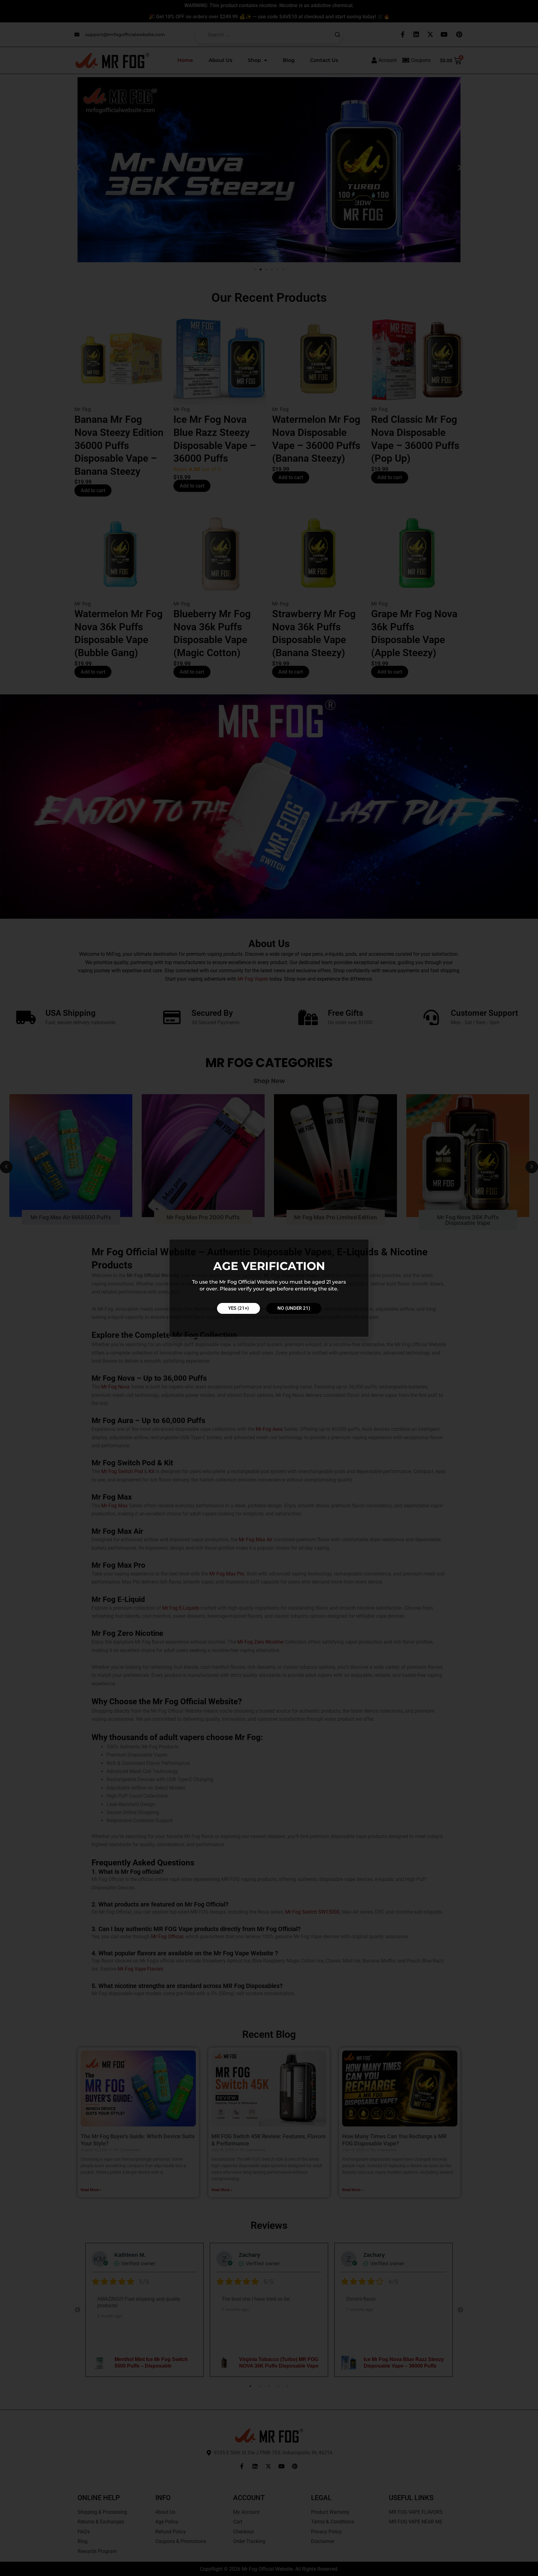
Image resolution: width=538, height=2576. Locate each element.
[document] (269, 1288)
